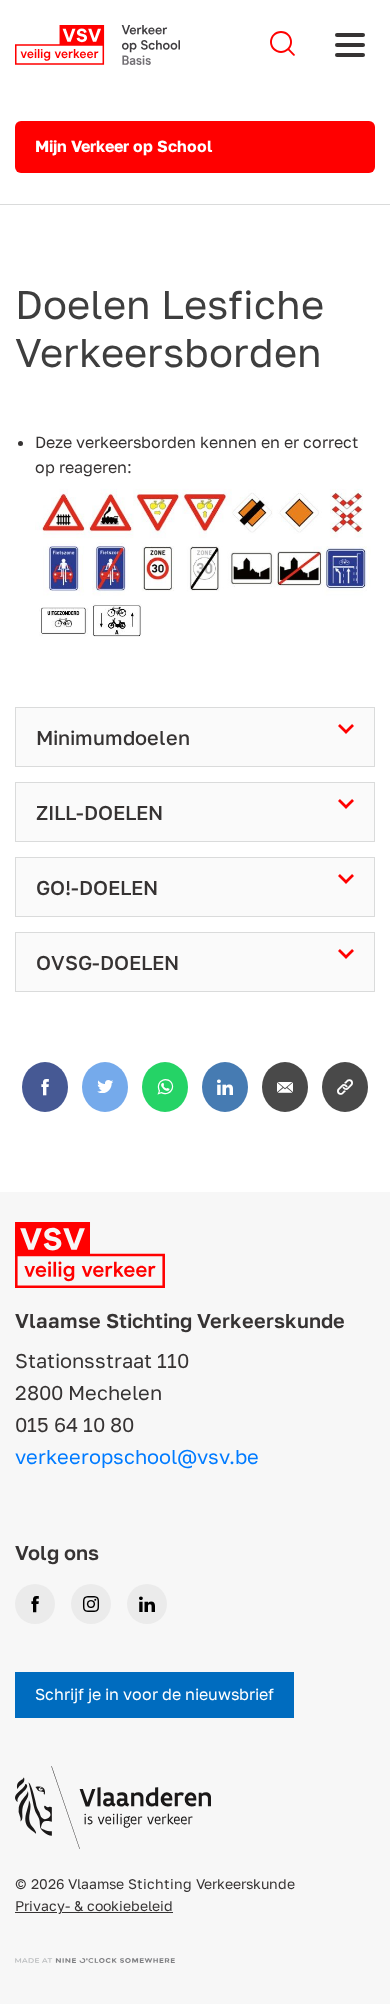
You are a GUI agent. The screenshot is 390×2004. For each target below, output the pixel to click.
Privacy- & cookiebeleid (94, 1905)
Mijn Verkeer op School (123, 146)
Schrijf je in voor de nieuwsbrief (154, 1694)
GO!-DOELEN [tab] (97, 887)
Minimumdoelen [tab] (113, 737)
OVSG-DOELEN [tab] (107, 962)
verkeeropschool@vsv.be (137, 1456)
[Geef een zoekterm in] (282, 44)
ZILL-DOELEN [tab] (99, 812)
